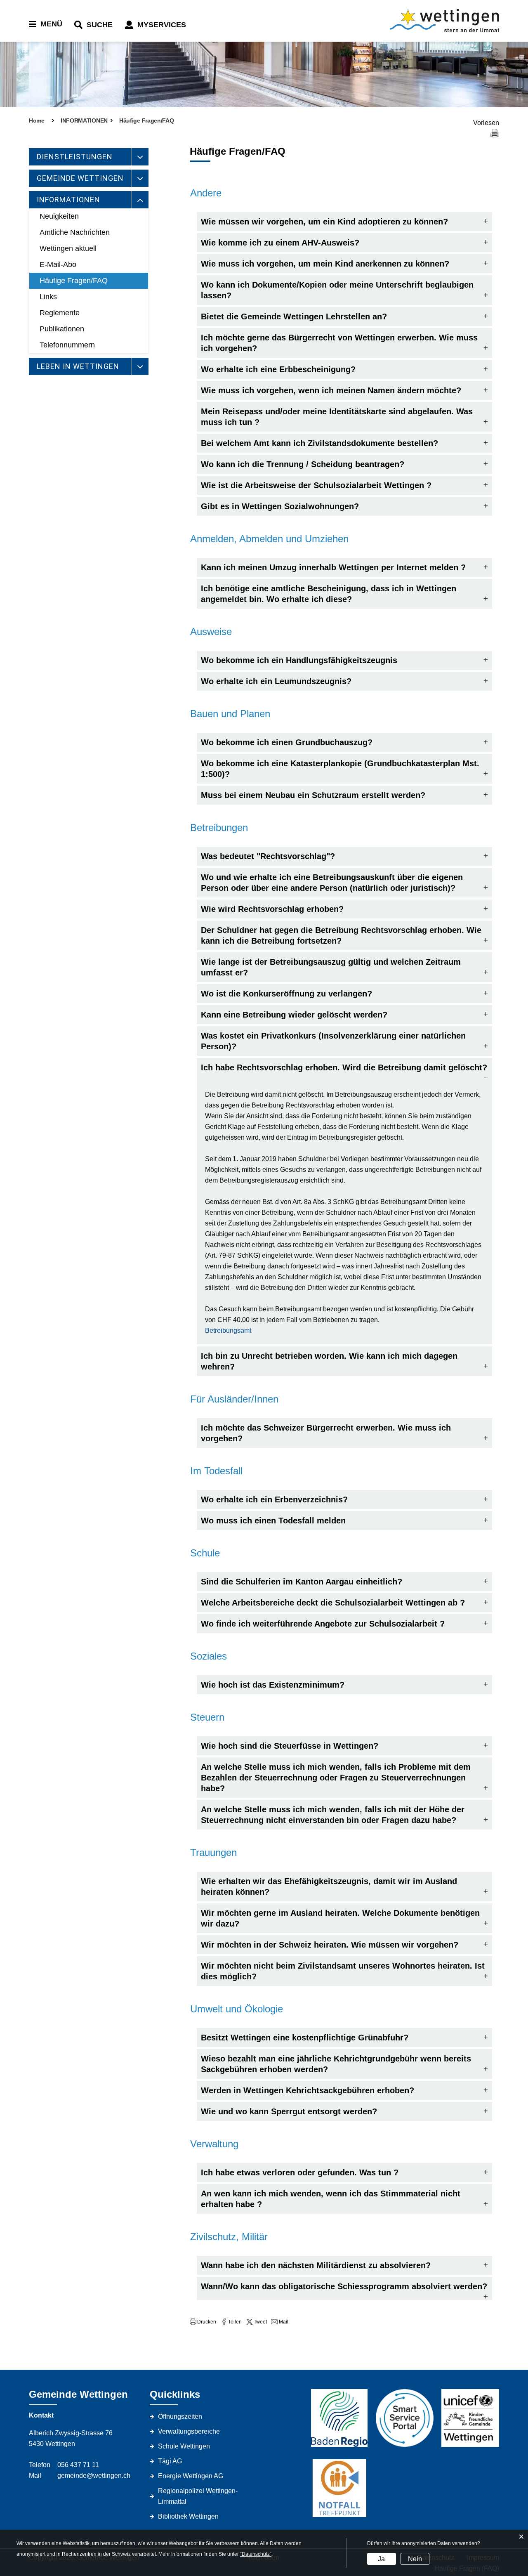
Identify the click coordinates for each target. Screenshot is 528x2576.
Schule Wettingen (184, 2446)
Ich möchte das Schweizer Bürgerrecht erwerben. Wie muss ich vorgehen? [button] (326, 1433)
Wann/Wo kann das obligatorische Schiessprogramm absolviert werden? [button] (344, 2286)
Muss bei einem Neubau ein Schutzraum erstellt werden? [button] (313, 795)
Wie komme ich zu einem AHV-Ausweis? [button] (280, 243)
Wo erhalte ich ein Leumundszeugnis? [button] (276, 681)
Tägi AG (170, 2461)
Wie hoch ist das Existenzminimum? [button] (273, 1685)
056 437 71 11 (78, 2465)
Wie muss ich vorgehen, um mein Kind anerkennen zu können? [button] (325, 264)
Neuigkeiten (59, 216)
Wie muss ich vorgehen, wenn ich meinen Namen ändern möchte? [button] (331, 390)
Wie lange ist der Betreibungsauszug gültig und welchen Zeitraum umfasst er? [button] (331, 967)
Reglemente (60, 313)
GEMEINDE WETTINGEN (80, 178)
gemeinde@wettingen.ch (94, 2476)
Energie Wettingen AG (191, 2476)
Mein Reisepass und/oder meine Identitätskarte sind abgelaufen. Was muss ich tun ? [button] (337, 417)
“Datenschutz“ (256, 2554)
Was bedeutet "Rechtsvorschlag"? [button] (268, 856)
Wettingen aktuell (68, 248)
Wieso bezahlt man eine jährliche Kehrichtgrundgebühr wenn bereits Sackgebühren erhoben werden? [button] (336, 2064)
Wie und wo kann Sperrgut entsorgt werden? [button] (289, 2111)
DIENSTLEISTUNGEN (75, 157)
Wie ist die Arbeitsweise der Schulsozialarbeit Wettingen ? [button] (316, 485)
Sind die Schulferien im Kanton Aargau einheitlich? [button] (302, 1582)
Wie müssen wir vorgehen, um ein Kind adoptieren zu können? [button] (324, 222)
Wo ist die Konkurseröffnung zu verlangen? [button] (286, 994)
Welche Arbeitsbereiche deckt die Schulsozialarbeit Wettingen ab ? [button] (333, 1603)
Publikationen (62, 329)
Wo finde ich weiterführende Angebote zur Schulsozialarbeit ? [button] (323, 1624)
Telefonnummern (67, 345)
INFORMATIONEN (68, 200)
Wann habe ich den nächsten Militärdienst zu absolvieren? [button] (316, 2265)
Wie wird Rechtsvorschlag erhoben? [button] (272, 909)
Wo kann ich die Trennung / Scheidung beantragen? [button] (303, 464)
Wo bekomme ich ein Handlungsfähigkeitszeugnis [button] (299, 660)
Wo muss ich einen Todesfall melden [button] (273, 1521)
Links (48, 297)
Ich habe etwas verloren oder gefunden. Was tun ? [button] (300, 2172)
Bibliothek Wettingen (188, 2516)
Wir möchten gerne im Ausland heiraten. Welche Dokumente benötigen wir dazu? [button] (340, 1918)
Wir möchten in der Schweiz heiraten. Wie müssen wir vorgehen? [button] (330, 1945)
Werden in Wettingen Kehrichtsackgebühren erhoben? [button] (308, 2090)
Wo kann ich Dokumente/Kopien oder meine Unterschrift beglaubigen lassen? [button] (337, 290)
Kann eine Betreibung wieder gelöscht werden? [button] (294, 1015)
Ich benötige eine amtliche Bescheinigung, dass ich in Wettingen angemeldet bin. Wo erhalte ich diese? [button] (329, 594)
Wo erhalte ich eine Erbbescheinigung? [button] (278, 369)
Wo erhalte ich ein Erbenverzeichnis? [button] (274, 1499)
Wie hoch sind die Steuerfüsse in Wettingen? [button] (290, 1746)
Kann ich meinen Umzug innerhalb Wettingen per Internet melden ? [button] (333, 567)
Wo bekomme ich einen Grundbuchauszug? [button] (287, 742)
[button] (203, 2322)
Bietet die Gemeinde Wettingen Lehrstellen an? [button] (294, 316)
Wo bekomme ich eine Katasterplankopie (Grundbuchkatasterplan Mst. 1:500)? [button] (340, 769)
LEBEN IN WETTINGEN (78, 366)
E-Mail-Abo (58, 264)
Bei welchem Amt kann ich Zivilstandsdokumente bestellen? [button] (319, 443)
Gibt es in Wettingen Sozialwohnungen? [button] (280, 506)
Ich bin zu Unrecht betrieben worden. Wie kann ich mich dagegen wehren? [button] (329, 1361)
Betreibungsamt (228, 1331)
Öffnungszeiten (180, 2417)
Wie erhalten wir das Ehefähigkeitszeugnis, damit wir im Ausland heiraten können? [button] (329, 1887)
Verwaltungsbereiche (189, 2431)
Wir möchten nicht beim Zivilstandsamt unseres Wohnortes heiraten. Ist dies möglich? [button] (343, 1971)
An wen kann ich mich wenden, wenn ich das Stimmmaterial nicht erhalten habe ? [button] (331, 2199)
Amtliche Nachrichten (75, 232)
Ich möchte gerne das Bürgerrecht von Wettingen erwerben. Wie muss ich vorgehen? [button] (339, 343)
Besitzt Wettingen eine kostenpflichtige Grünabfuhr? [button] (305, 2038)
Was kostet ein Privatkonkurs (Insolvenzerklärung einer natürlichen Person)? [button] (333, 1041)
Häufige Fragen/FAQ (74, 281)
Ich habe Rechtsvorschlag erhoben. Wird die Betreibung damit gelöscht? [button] (344, 1067)
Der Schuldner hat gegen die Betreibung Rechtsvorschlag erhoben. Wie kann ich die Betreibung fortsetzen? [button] (341, 935)
